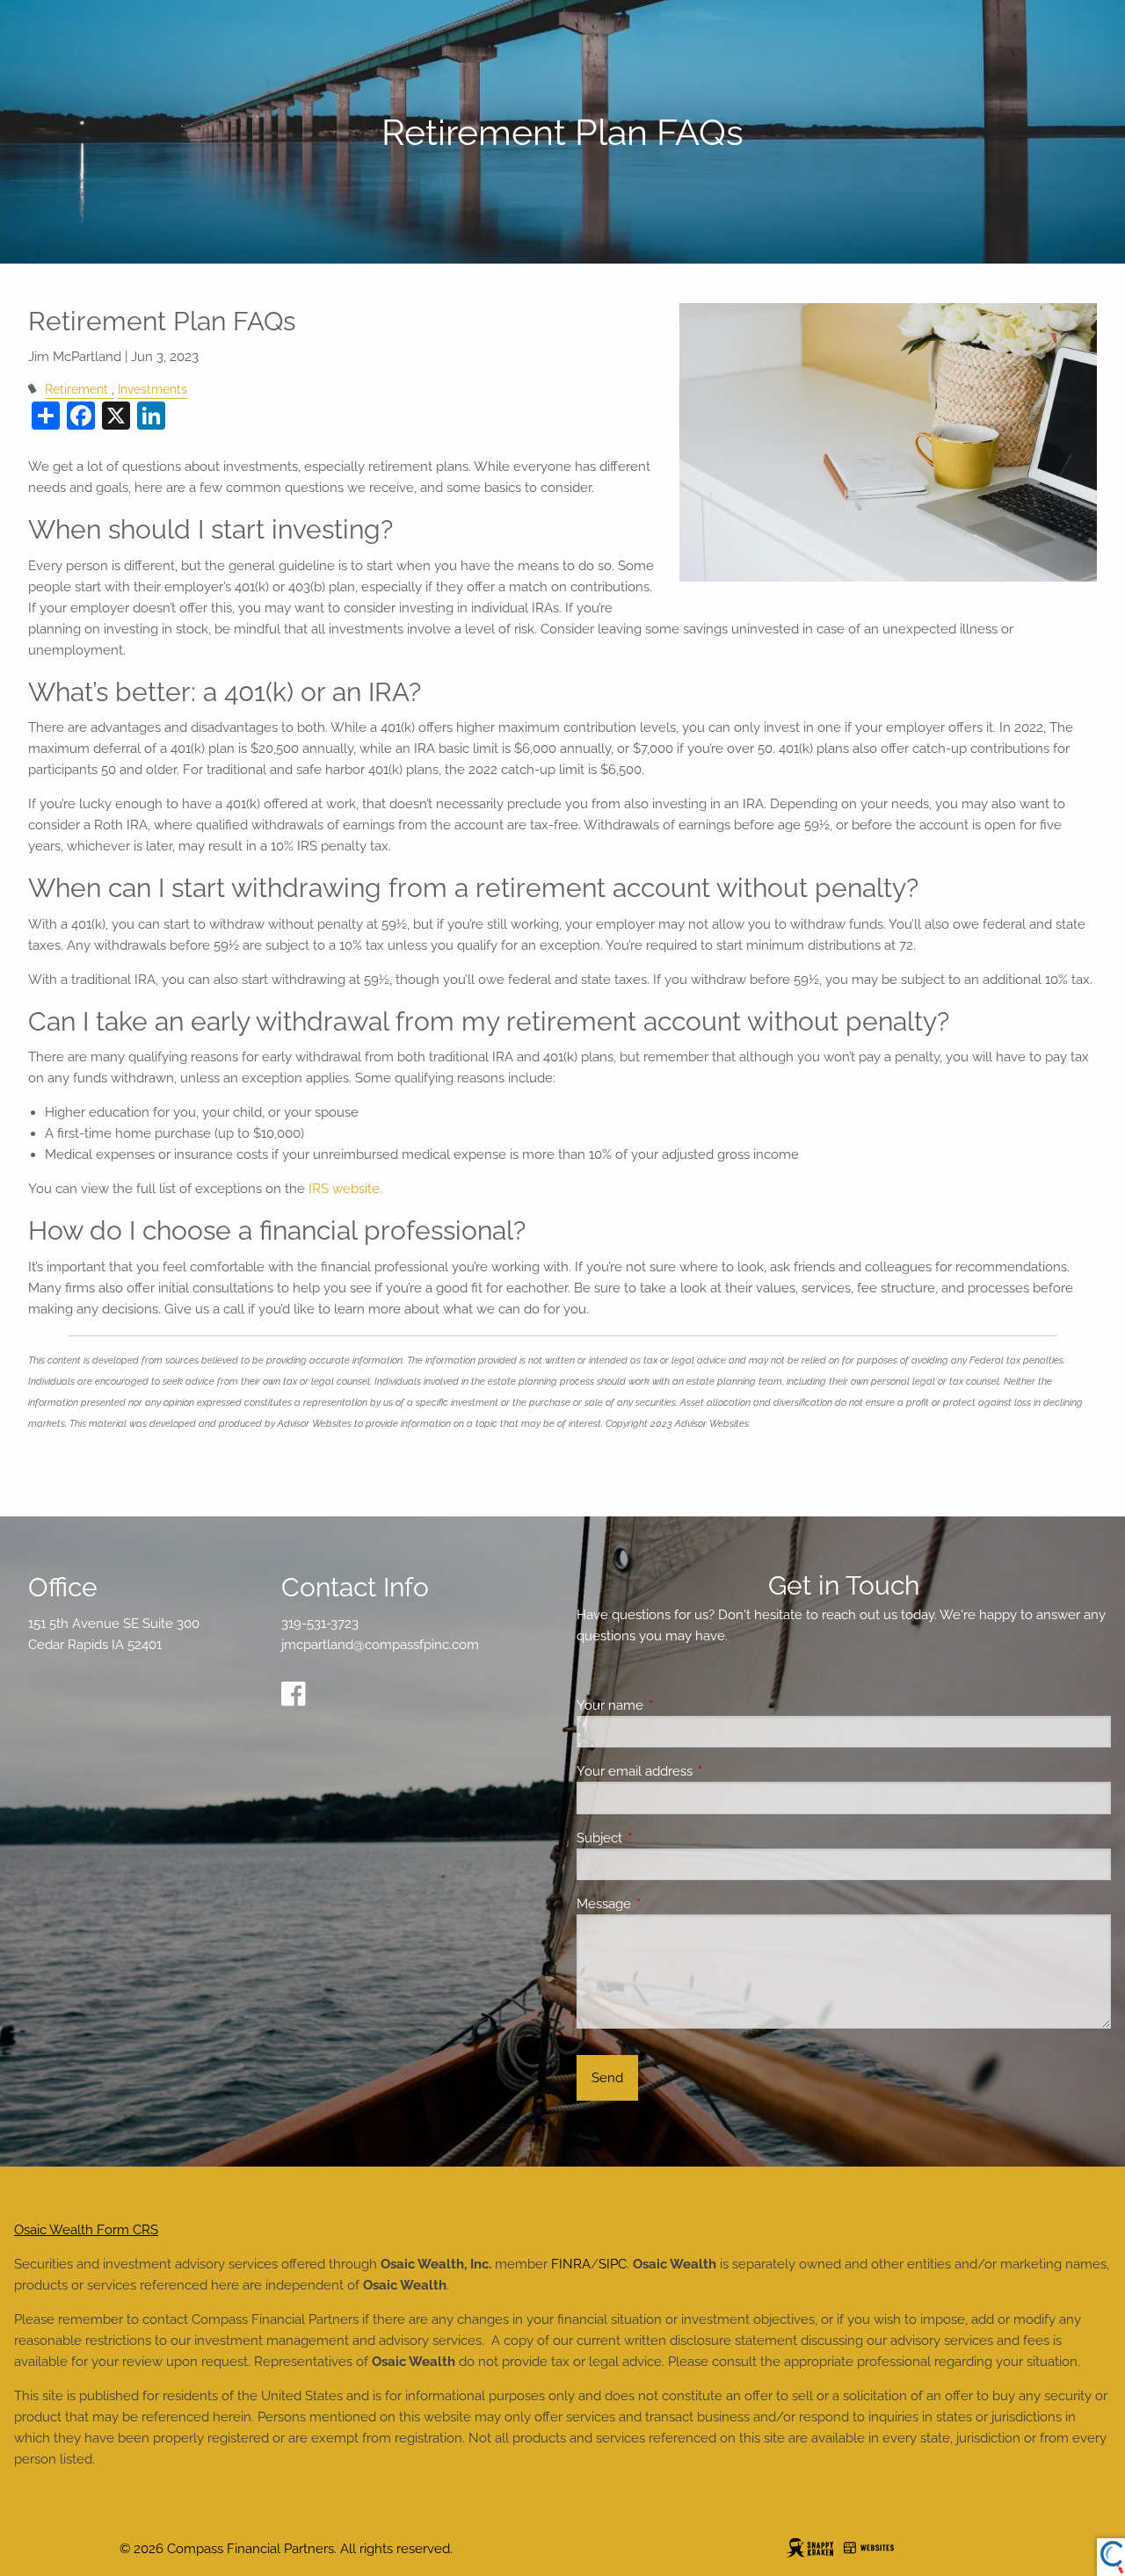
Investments (152, 389)
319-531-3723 (320, 1624)
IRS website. (345, 1189)
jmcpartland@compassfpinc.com (380, 1645)
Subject (663, 1838)
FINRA (571, 2264)
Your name (674, 1705)
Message (668, 1904)
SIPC (613, 2264)
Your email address (698, 1771)
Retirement (76, 389)
